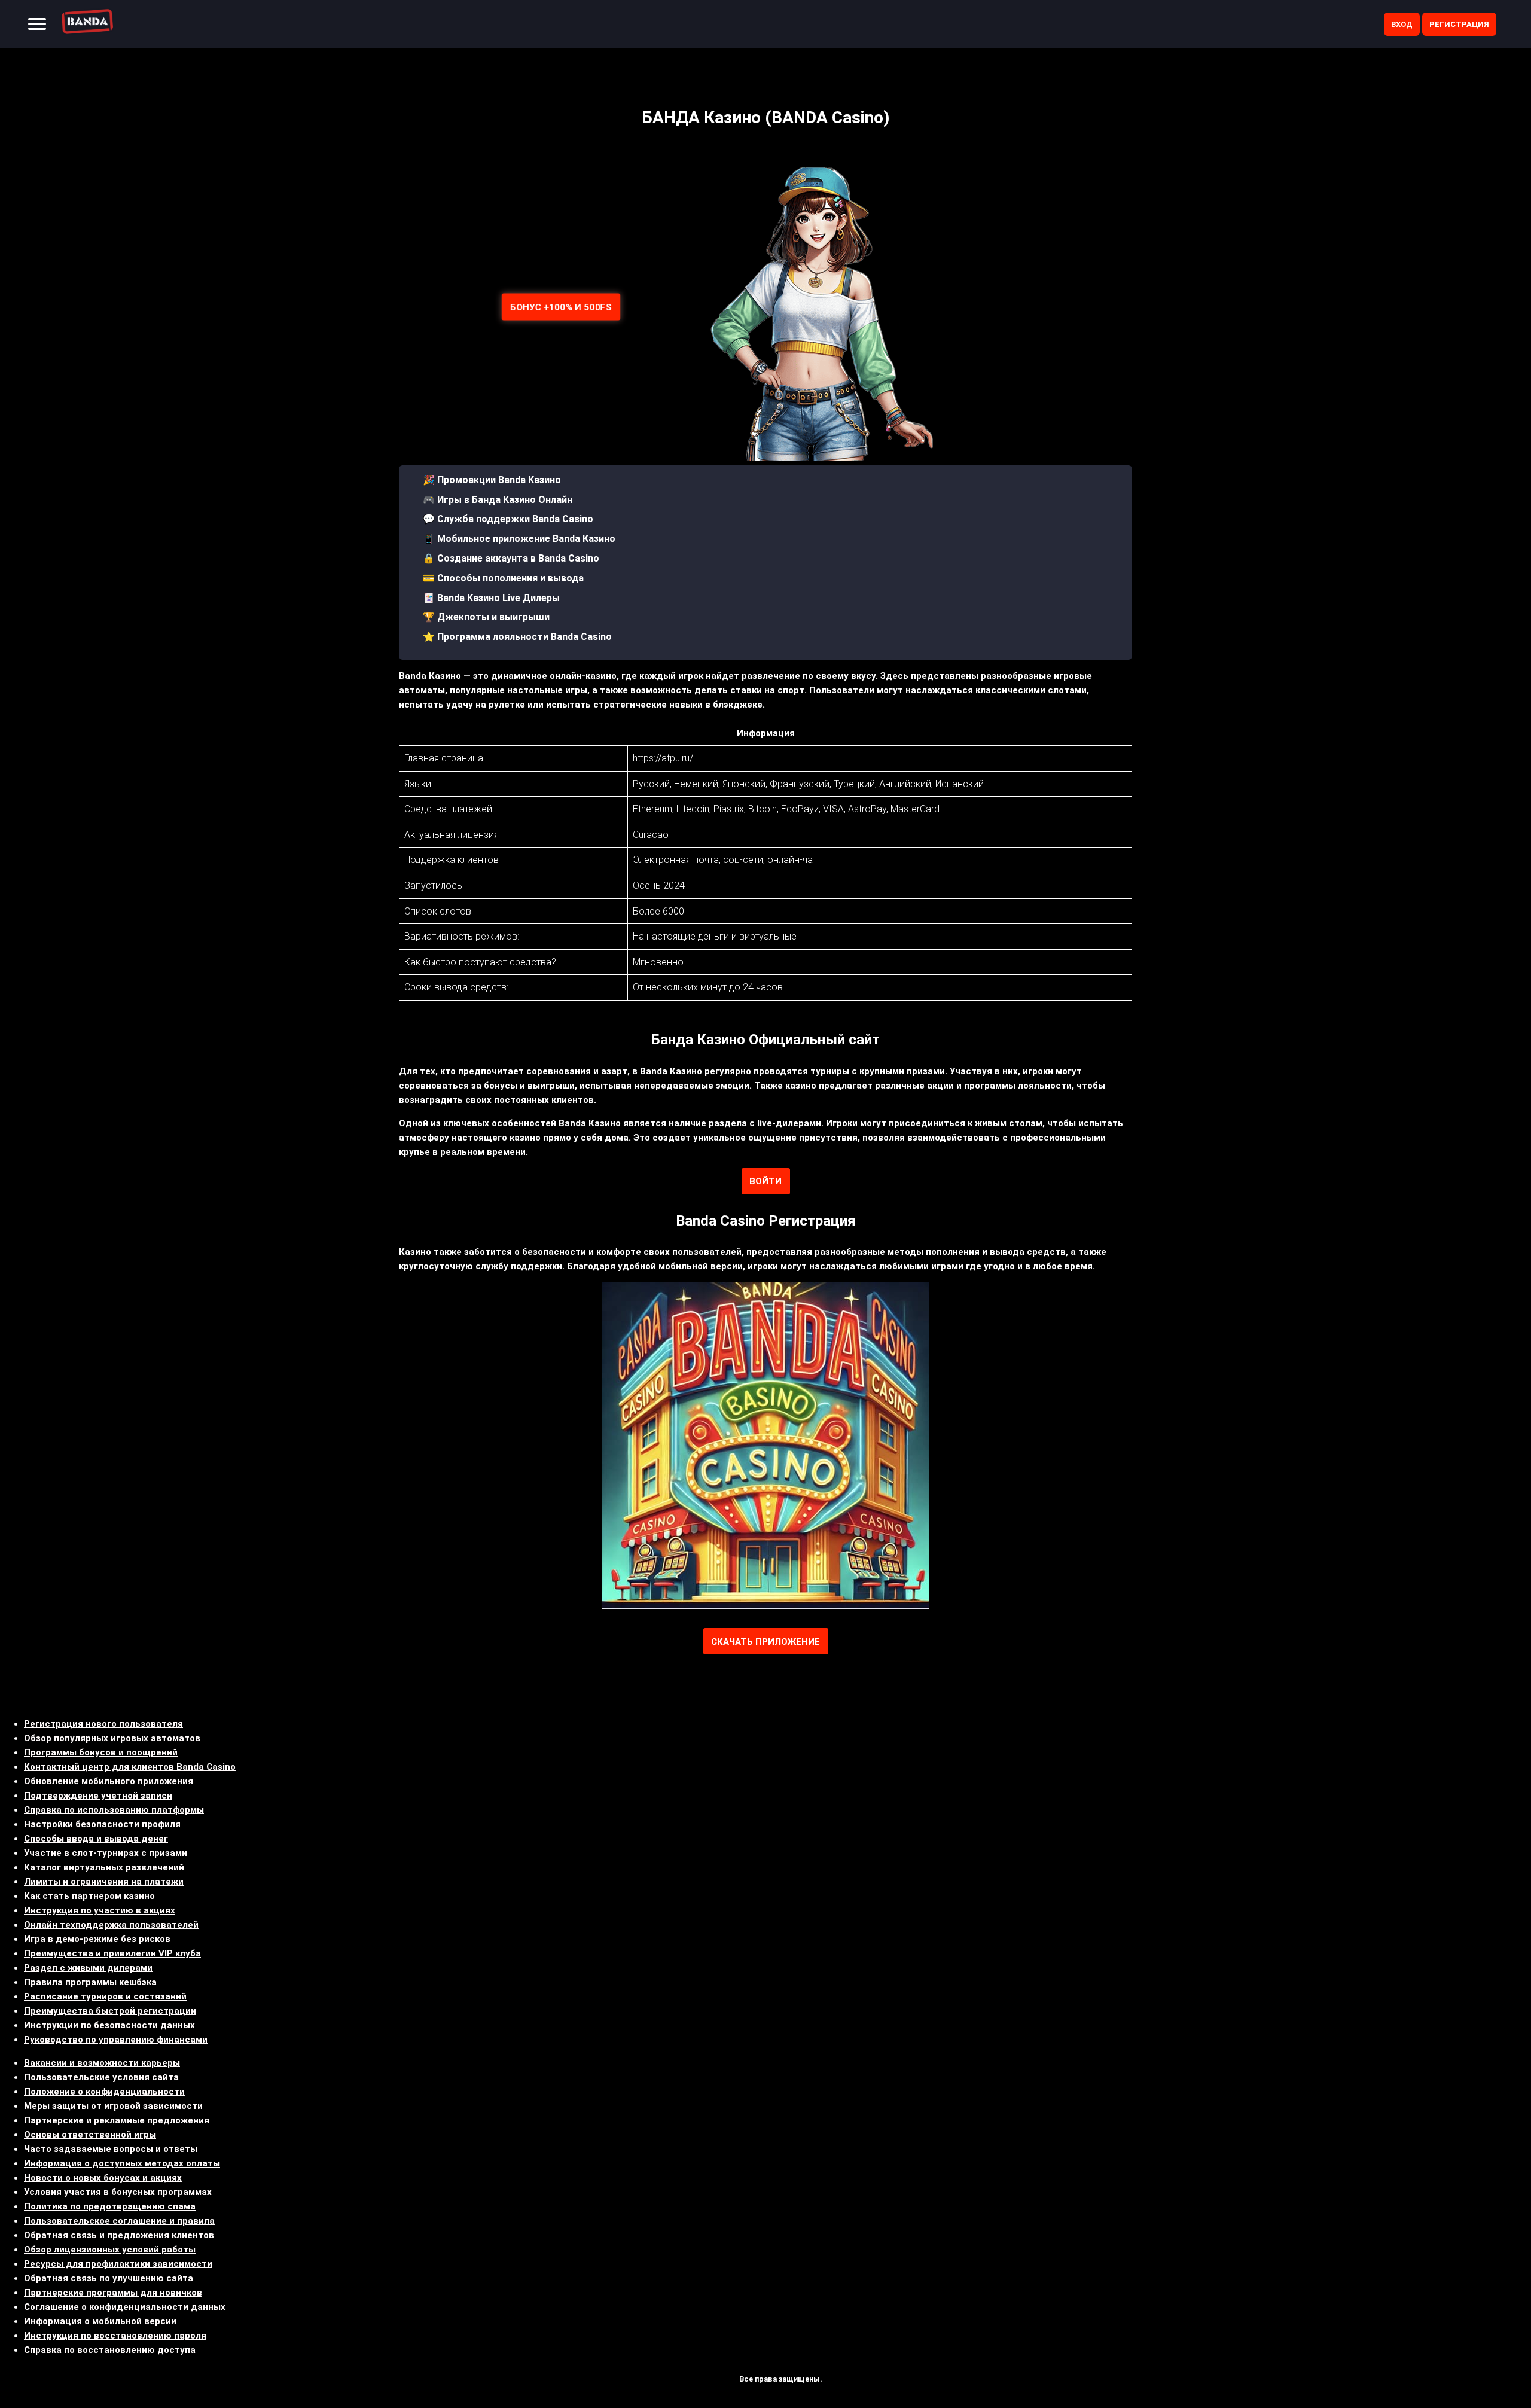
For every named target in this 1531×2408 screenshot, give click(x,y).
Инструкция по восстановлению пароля (115, 2336)
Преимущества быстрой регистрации (110, 2011)
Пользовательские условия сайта (101, 2077)
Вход (1402, 24)
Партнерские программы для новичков (113, 2293)
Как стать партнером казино (89, 1896)
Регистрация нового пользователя (103, 1724)
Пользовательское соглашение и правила (119, 2221)
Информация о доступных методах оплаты (122, 2163)
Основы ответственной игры (90, 2135)
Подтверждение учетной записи (98, 1796)
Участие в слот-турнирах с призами (106, 1853)
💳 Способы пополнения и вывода (503, 578)
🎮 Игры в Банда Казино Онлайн (498, 500)
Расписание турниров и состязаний (105, 1996)
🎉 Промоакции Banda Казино (492, 480)
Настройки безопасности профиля (102, 1824)
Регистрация (1459, 24)
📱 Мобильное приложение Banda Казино (519, 539)
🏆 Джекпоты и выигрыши (486, 617)
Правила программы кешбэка (90, 1982)
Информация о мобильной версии (100, 2321)
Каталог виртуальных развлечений (104, 1867)
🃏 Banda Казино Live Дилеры (491, 598)
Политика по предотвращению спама (110, 2206)
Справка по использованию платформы (114, 1810)
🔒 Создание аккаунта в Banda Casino (511, 558)
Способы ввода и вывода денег (96, 1839)
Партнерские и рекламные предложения (117, 2120)
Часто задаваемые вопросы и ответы (111, 2149)
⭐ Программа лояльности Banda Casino (517, 637)
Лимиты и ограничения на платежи (104, 1882)
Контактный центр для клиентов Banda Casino (130, 1767)
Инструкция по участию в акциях (100, 1910)
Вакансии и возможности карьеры (102, 2063)
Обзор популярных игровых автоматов (112, 1738)
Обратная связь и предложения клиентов (119, 2235)
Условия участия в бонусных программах (118, 2192)
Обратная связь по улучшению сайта (109, 2278)
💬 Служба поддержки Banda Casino (508, 519)
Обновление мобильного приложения (109, 1781)
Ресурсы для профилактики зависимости (118, 2264)
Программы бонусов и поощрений (101, 1752)
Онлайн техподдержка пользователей (111, 1925)
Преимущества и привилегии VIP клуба (112, 1953)
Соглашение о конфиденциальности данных (125, 2307)
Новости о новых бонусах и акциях (103, 2178)
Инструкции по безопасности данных (109, 2025)
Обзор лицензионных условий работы (110, 2250)
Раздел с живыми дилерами (88, 1968)
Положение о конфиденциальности (104, 2092)
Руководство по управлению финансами (116, 2040)
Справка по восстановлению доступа (110, 2350)
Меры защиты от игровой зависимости (113, 2106)
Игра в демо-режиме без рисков (97, 1939)
